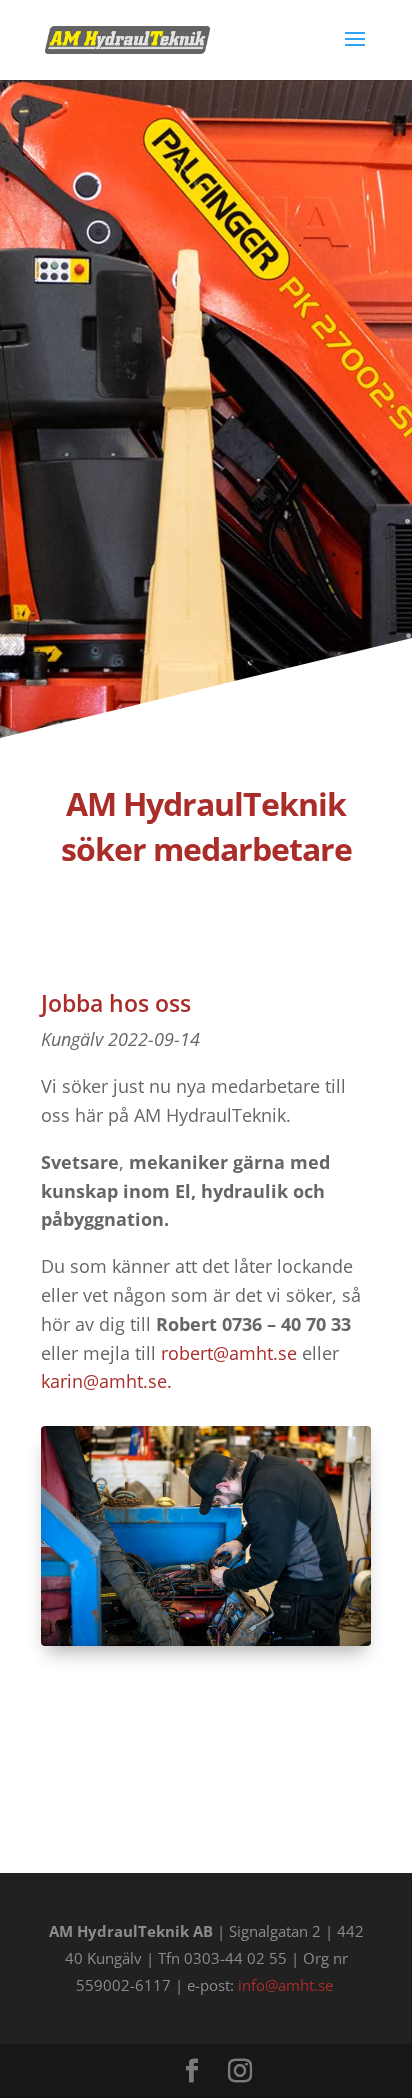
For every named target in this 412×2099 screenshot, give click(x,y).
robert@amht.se (229, 1353)
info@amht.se (285, 1985)
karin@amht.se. (106, 1381)
